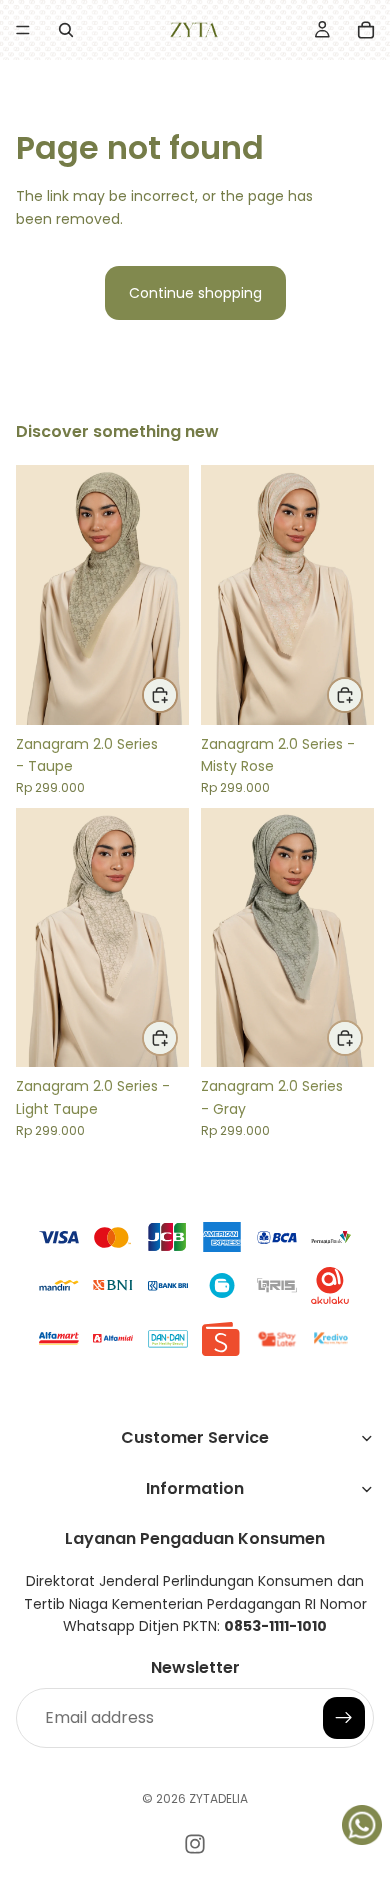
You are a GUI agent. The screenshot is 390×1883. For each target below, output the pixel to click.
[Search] (66, 30)
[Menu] (23, 30)
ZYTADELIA (218, 1798)
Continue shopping (195, 293)
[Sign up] (344, 1718)
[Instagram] (195, 1844)
